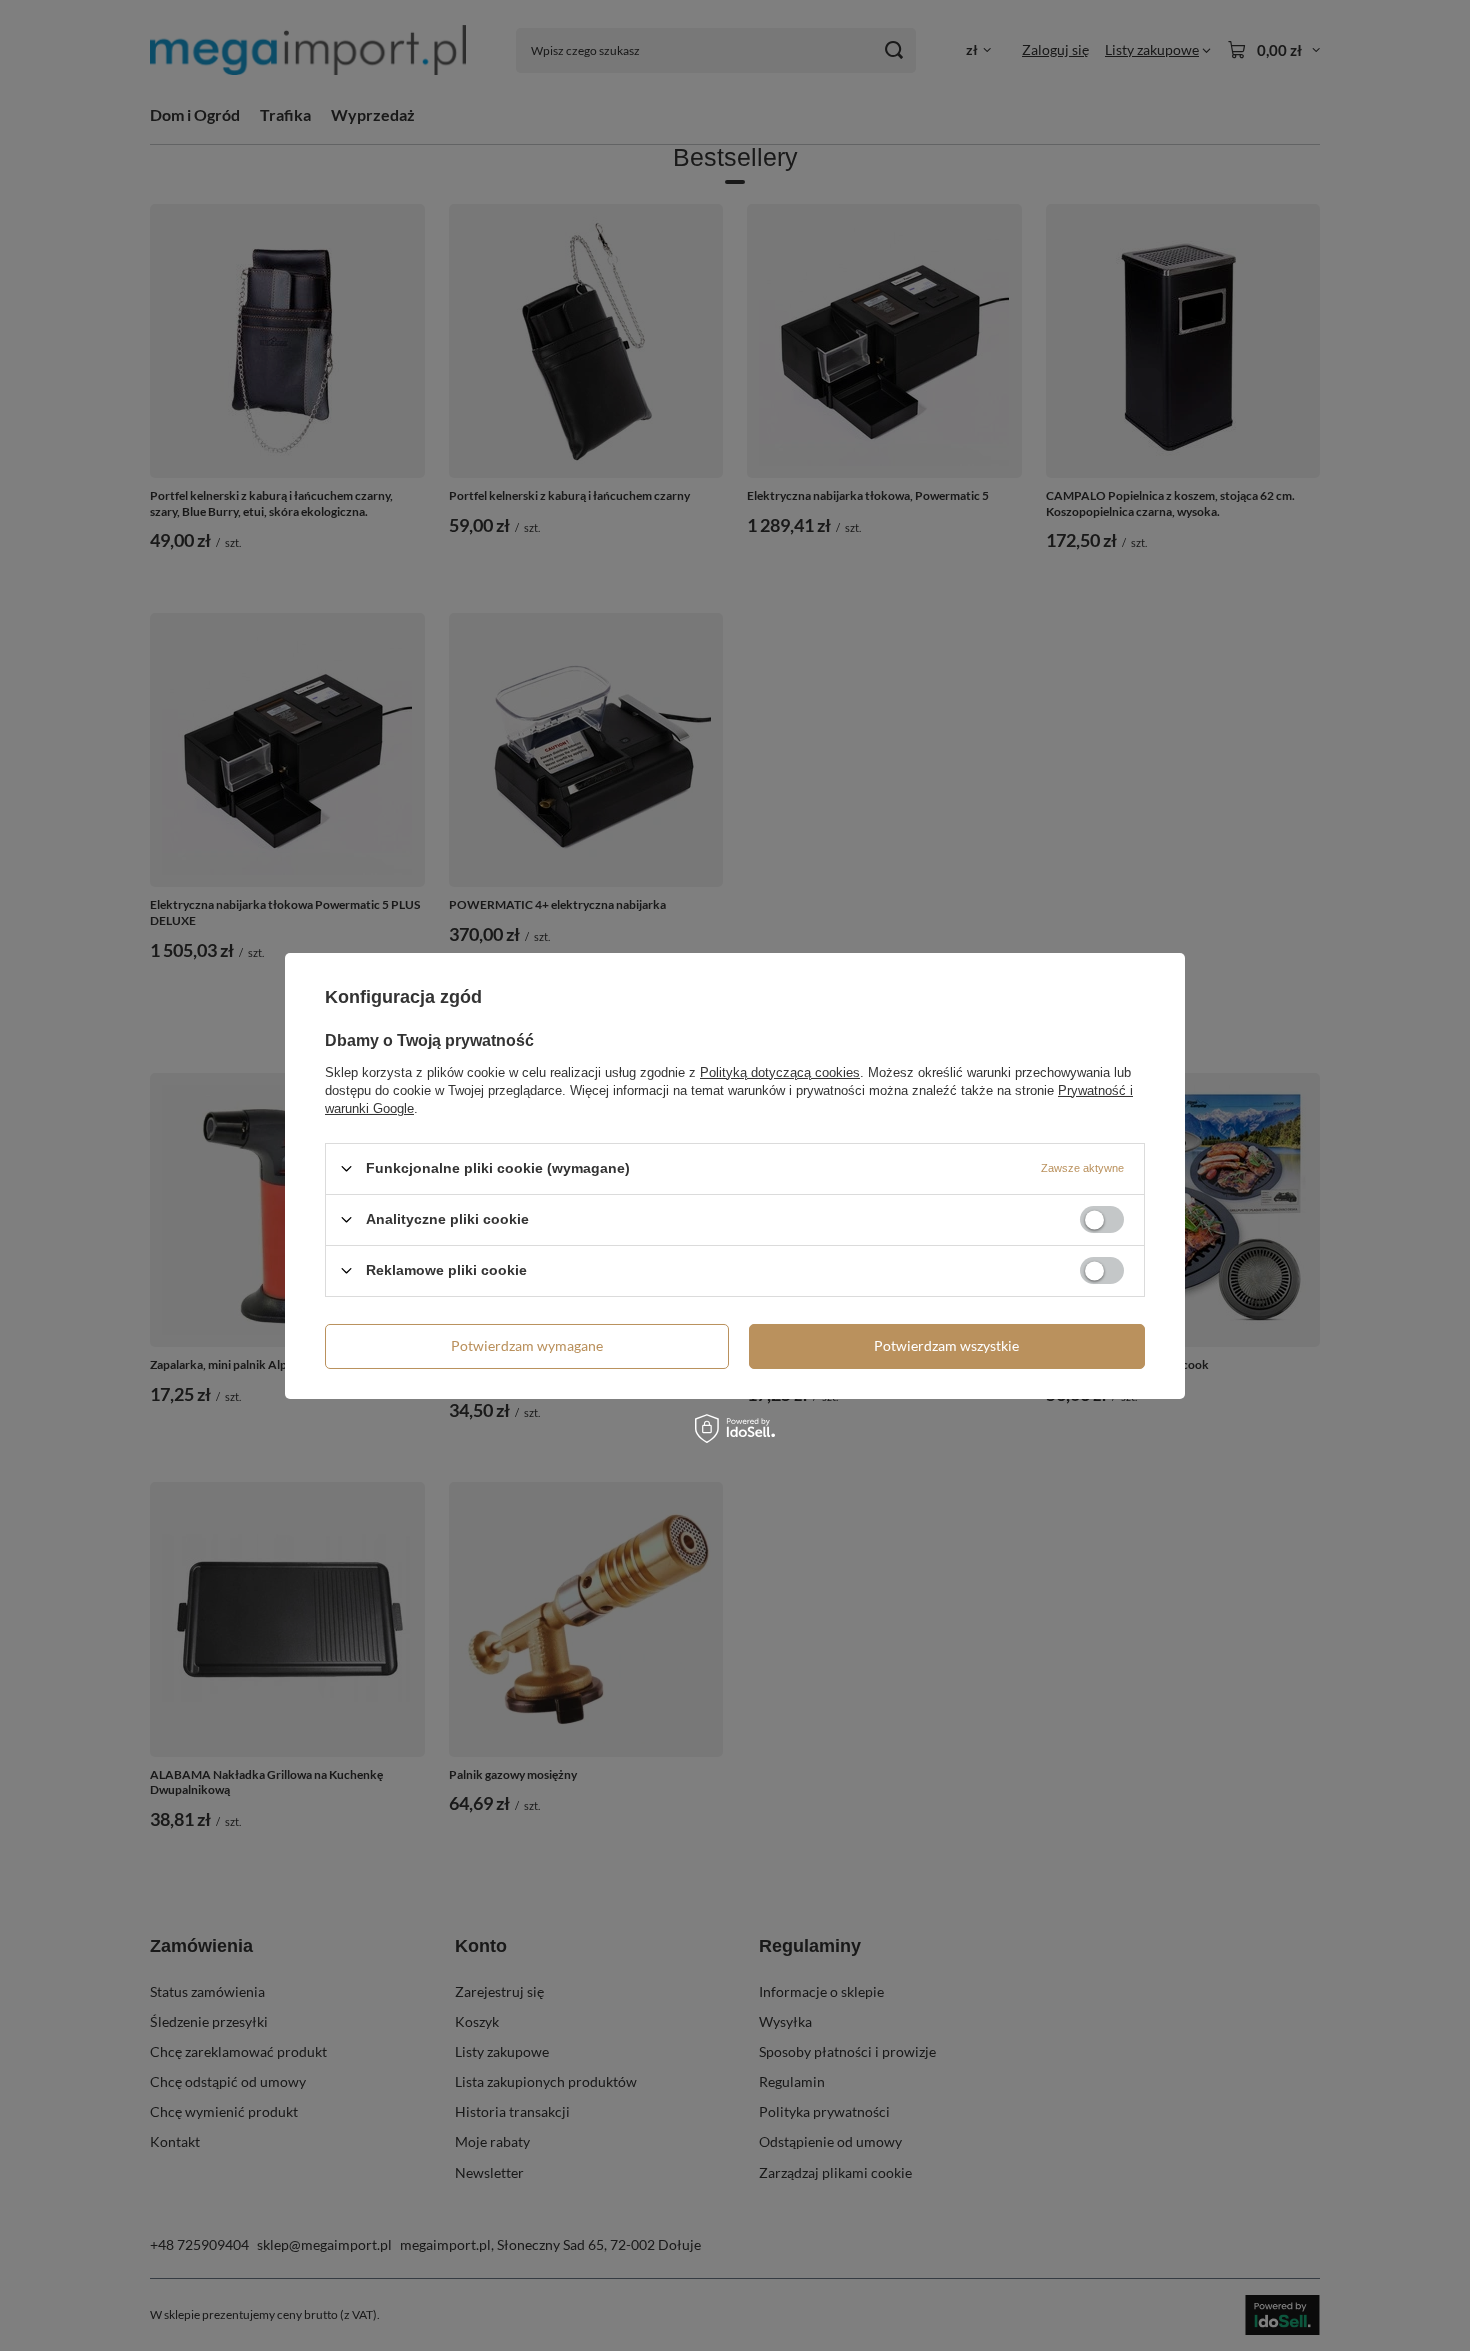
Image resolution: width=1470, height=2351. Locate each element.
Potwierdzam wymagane (527, 1345)
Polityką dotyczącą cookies (780, 1071)
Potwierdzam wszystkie (946, 1345)
